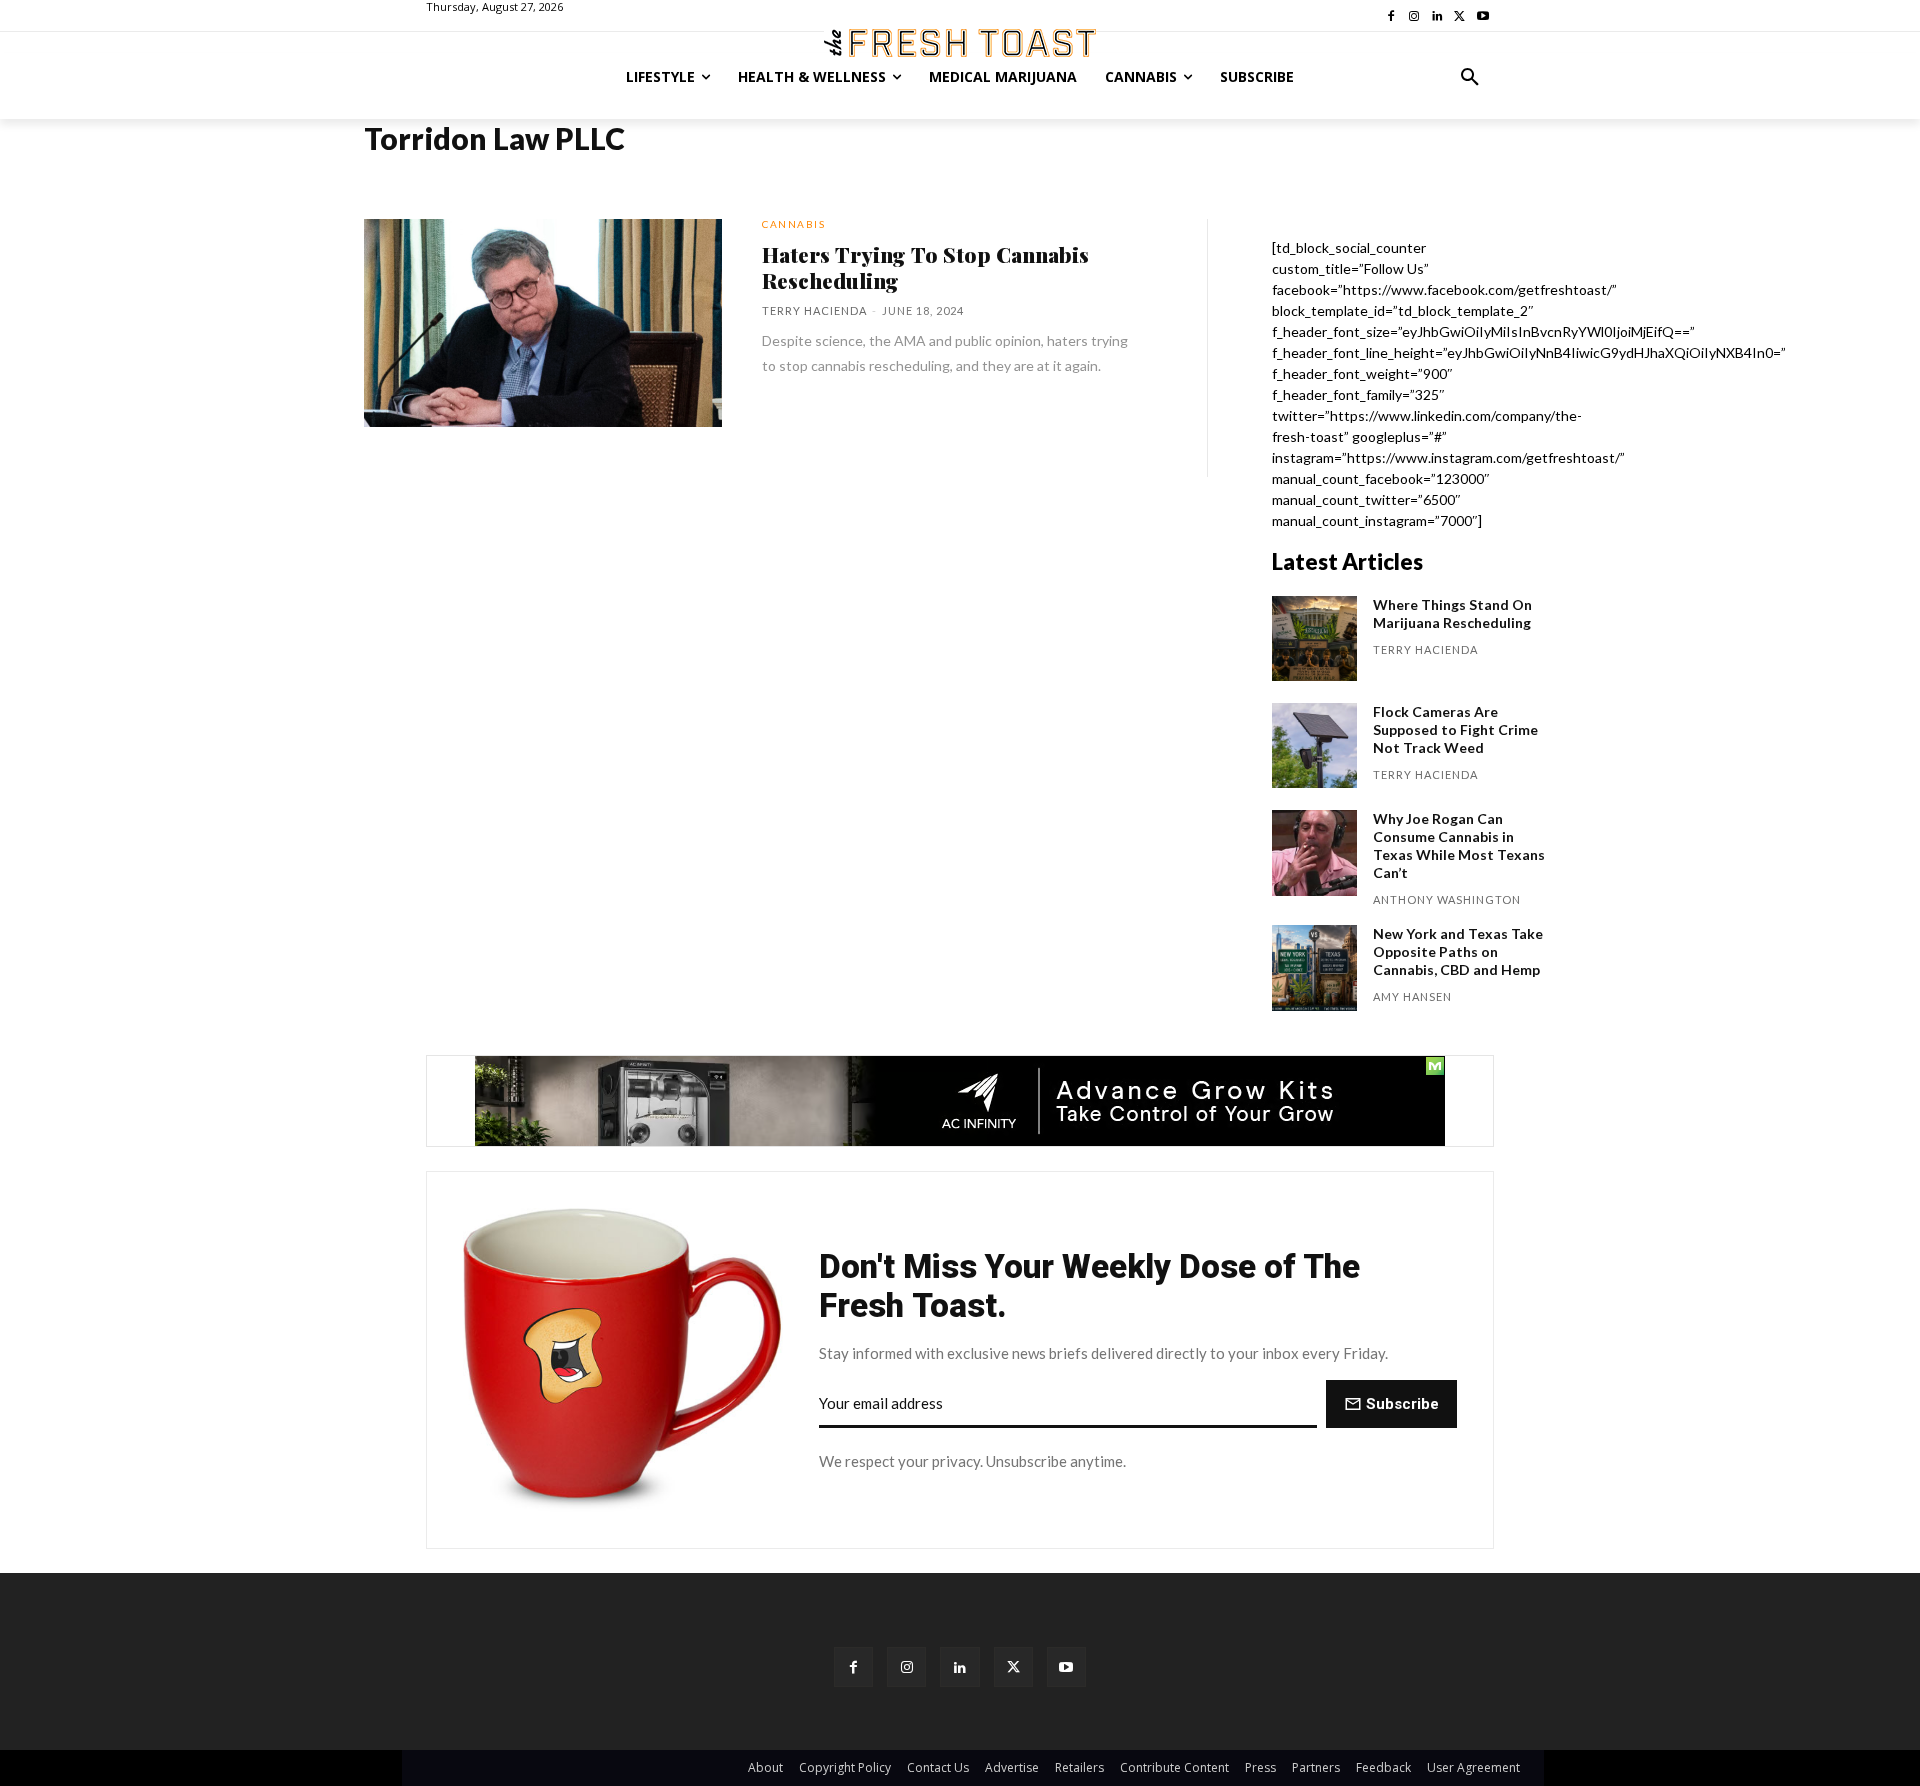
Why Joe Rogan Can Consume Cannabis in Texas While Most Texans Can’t (1459, 845)
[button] (1470, 77)
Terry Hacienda (814, 310)
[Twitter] (1013, 1666)
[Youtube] (1066, 1666)
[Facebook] (853, 1666)
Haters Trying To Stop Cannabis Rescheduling (925, 267)
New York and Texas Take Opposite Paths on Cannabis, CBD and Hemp (1458, 951)
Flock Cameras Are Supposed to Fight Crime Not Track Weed (1455, 729)
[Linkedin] (959, 1666)
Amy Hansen (1412, 996)
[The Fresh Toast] (960, 43)
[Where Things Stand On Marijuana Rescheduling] (1314, 638)
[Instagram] (906, 1666)
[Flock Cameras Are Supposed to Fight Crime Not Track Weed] (1314, 745)
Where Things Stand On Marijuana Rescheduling (1452, 613)
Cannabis (793, 224)
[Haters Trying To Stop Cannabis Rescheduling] (543, 323)
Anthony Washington (1447, 899)
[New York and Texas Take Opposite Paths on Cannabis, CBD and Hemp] (1314, 967)
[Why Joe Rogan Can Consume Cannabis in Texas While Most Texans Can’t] (1314, 852)
